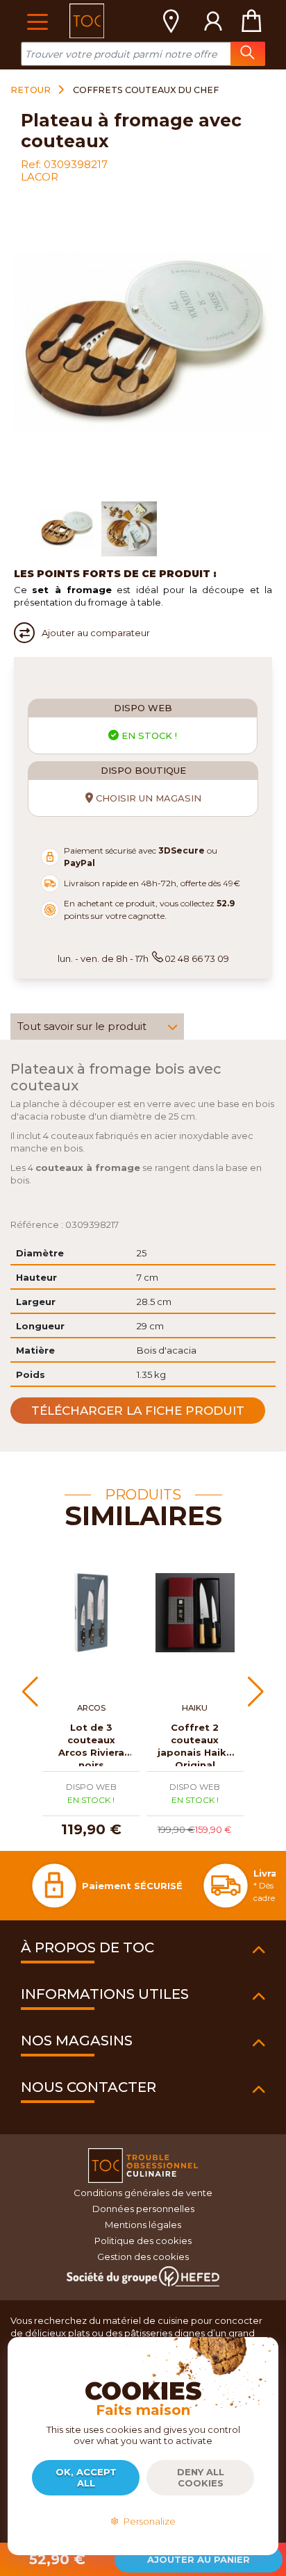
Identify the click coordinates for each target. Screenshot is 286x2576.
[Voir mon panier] (251, 21)
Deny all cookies (201, 2477)
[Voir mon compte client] (213, 21)
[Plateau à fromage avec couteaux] (67, 529)
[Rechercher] (248, 54)
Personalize (148, 2521)
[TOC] (87, 21)
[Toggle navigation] (37, 20)
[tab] (97, 1027)
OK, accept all (86, 2477)
